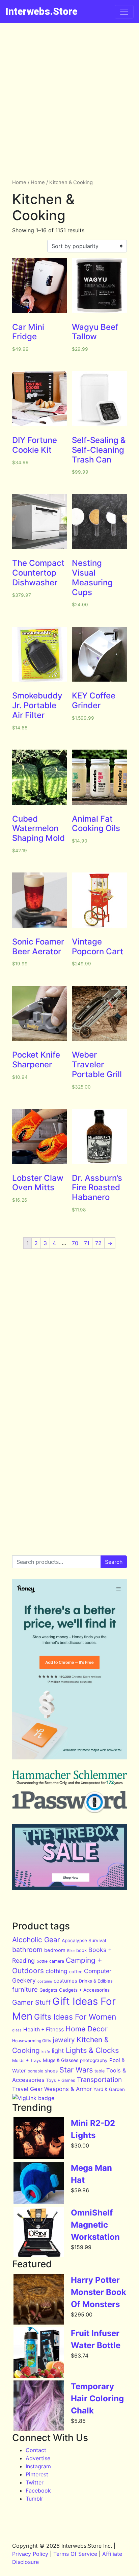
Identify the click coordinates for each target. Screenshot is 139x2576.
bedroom (55, 1950)
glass (17, 2030)
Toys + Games (61, 2080)
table (100, 2071)
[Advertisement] (69, 96)
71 (87, 1243)
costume (45, 1981)
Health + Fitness (44, 2030)
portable (35, 2071)
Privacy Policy (30, 2554)
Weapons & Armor (68, 2089)
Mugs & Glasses (61, 2060)
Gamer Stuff (31, 2002)
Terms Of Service (75, 2554)
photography (94, 2060)
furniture (25, 1989)
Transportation (99, 2080)
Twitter (35, 2482)
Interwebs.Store (41, 11)
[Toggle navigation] (124, 12)
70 (75, 1243)
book (81, 1950)
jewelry (64, 2040)
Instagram (38, 2466)
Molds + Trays (27, 2060)
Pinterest (37, 2474)
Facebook (38, 2491)
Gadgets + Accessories (84, 1990)
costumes (65, 1981)
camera (57, 1961)
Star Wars (76, 2070)
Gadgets (48, 1990)
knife (46, 2052)
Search (114, 1562)
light (58, 2051)
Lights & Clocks (92, 2050)
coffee (76, 1972)
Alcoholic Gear (36, 1940)
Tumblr (34, 2499)
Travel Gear (27, 2089)
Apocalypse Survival (84, 1940)
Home (19, 182)
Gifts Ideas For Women (75, 2017)
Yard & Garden (109, 2089)
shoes (51, 2071)
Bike (71, 1951)
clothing (57, 1971)
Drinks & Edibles (96, 1981)
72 (98, 1243)
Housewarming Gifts (32, 2041)
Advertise (38, 2458)
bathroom (27, 1950)
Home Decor (87, 2029)
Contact (36, 2450)
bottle (42, 1961)
